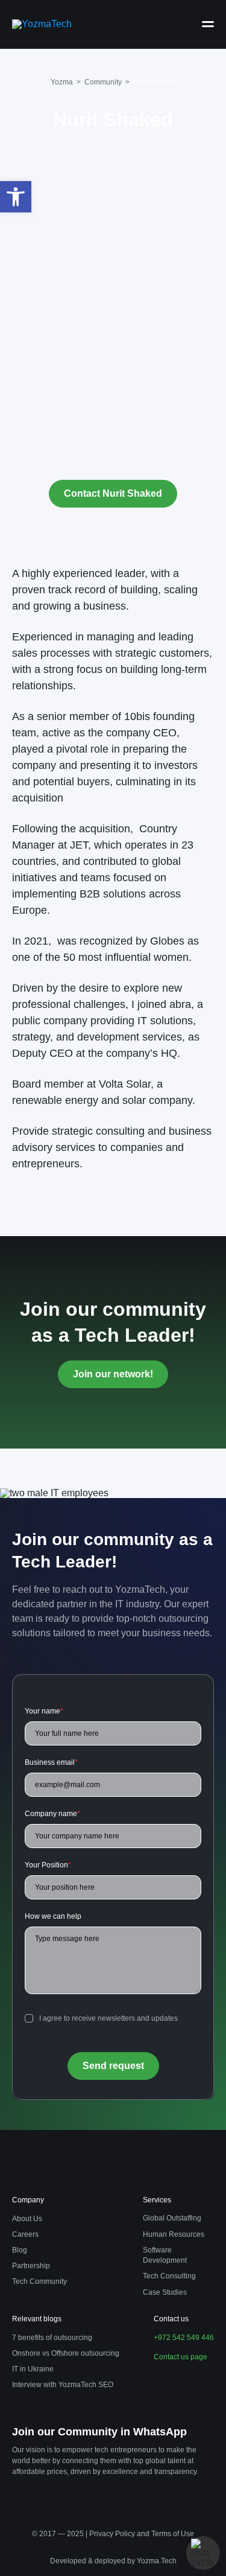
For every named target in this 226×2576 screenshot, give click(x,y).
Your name (44, 1711)
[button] (16, 197)
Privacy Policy (113, 2534)
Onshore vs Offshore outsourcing (66, 2353)
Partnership (31, 2266)
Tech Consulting (169, 2276)
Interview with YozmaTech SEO (63, 2385)
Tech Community (39, 2281)
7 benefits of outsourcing (52, 2338)
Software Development (165, 2255)
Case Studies (165, 2292)
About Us (27, 2219)
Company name (52, 1814)
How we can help (53, 1916)
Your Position (48, 1865)
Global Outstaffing (172, 2218)
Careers (25, 2234)
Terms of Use (173, 2534)
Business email (51, 1762)
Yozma (62, 82)
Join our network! (113, 1374)
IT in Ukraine (33, 2369)
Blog (20, 2250)
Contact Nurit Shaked (113, 493)
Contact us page (180, 2357)
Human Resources (174, 2234)
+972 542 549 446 (184, 2338)
